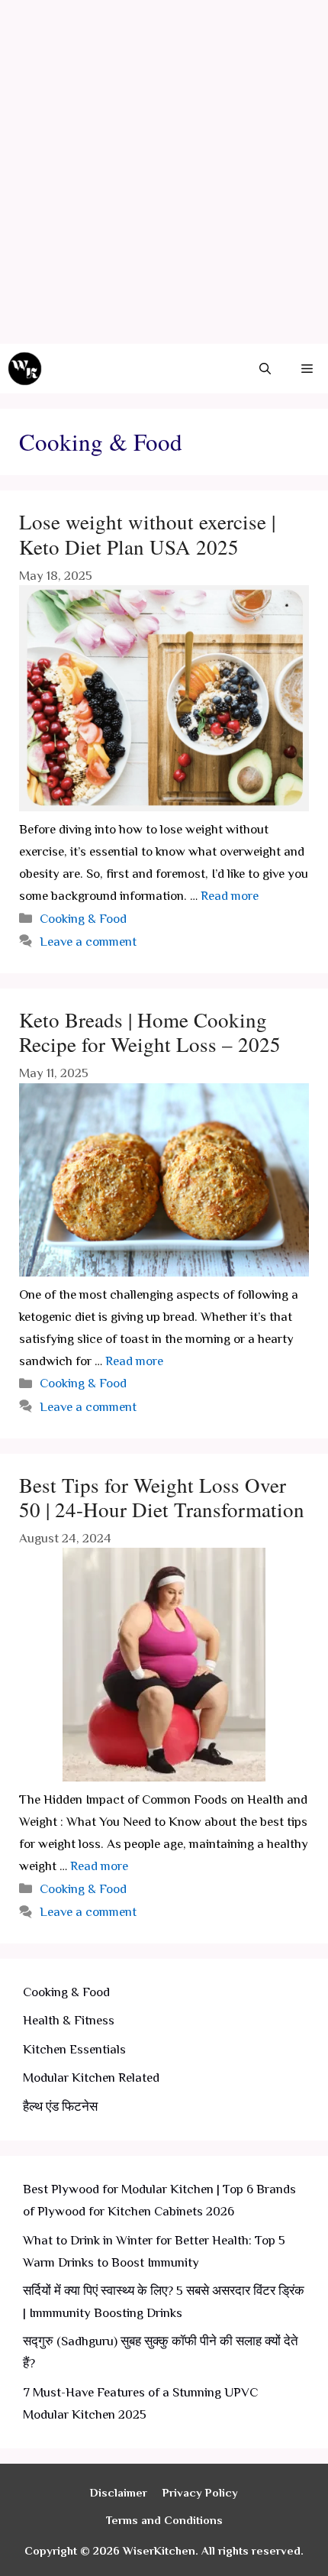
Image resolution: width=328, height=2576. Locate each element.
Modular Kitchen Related (91, 2078)
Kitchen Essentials (74, 2049)
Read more (230, 896)
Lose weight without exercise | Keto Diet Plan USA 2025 (147, 534)
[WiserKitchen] (25, 369)
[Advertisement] (164, 172)
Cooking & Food (83, 919)
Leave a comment (88, 942)
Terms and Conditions (164, 2520)
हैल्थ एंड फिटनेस (60, 2107)
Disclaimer (119, 2492)
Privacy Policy (200, 2492)
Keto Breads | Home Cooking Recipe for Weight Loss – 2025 (150, 1032)
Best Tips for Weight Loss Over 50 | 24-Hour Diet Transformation (162, 1497)
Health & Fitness (69, 2020)
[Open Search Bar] (265, 369)
